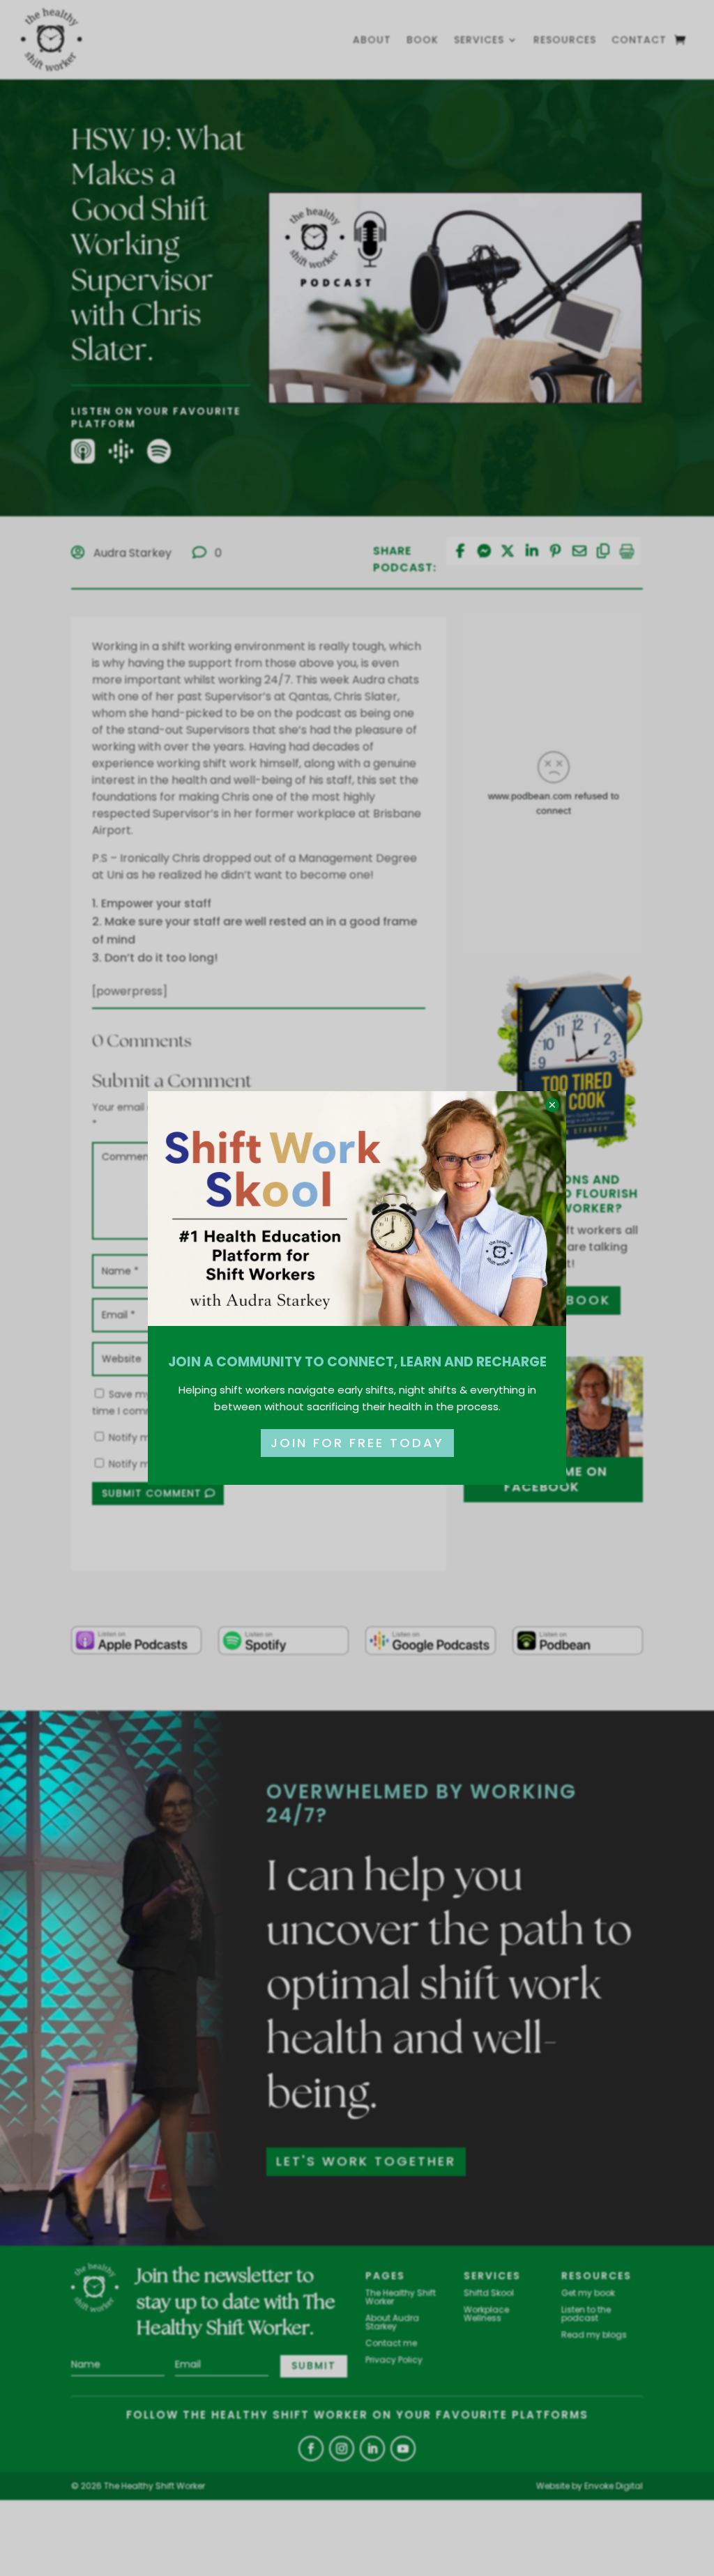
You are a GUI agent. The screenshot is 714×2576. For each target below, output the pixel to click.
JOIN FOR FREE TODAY (357, 1443)
